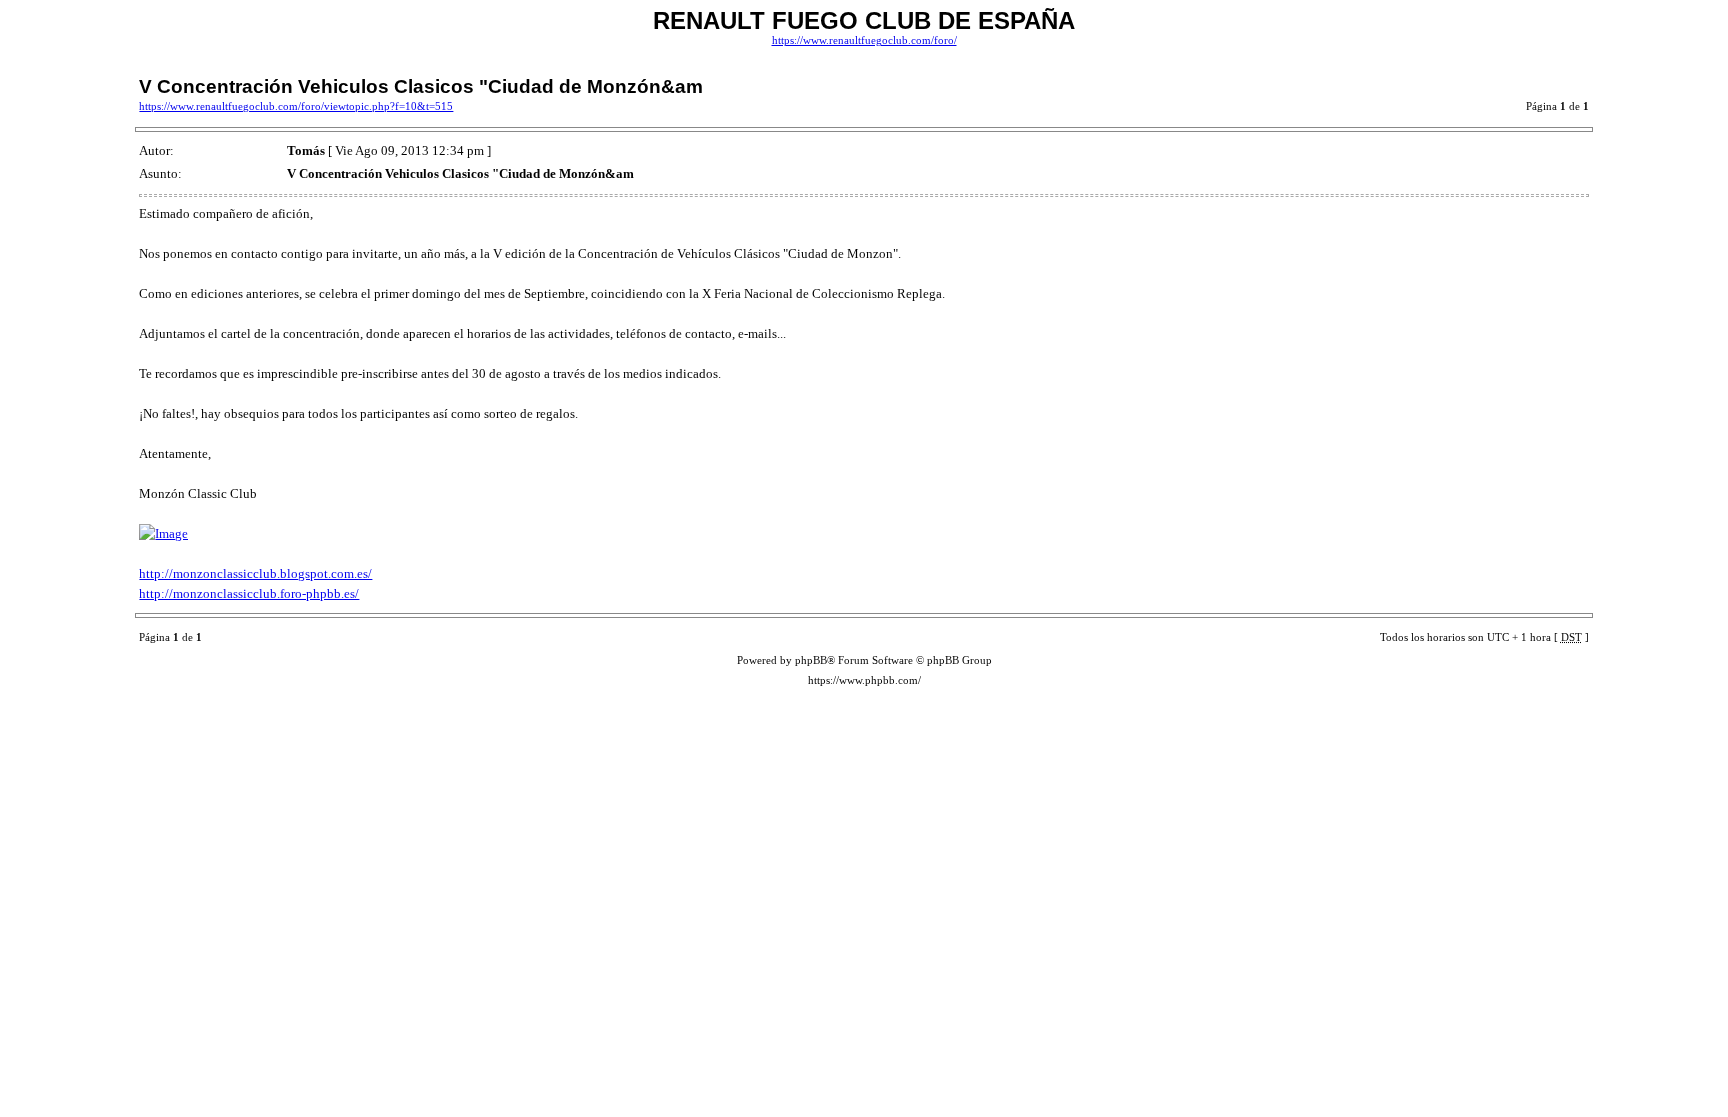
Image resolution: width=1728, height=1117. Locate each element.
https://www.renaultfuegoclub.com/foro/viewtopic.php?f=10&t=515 (296, 106)
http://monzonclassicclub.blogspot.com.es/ (255, 573)
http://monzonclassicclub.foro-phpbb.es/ (249, 593)
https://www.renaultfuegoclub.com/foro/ (864, 40)
